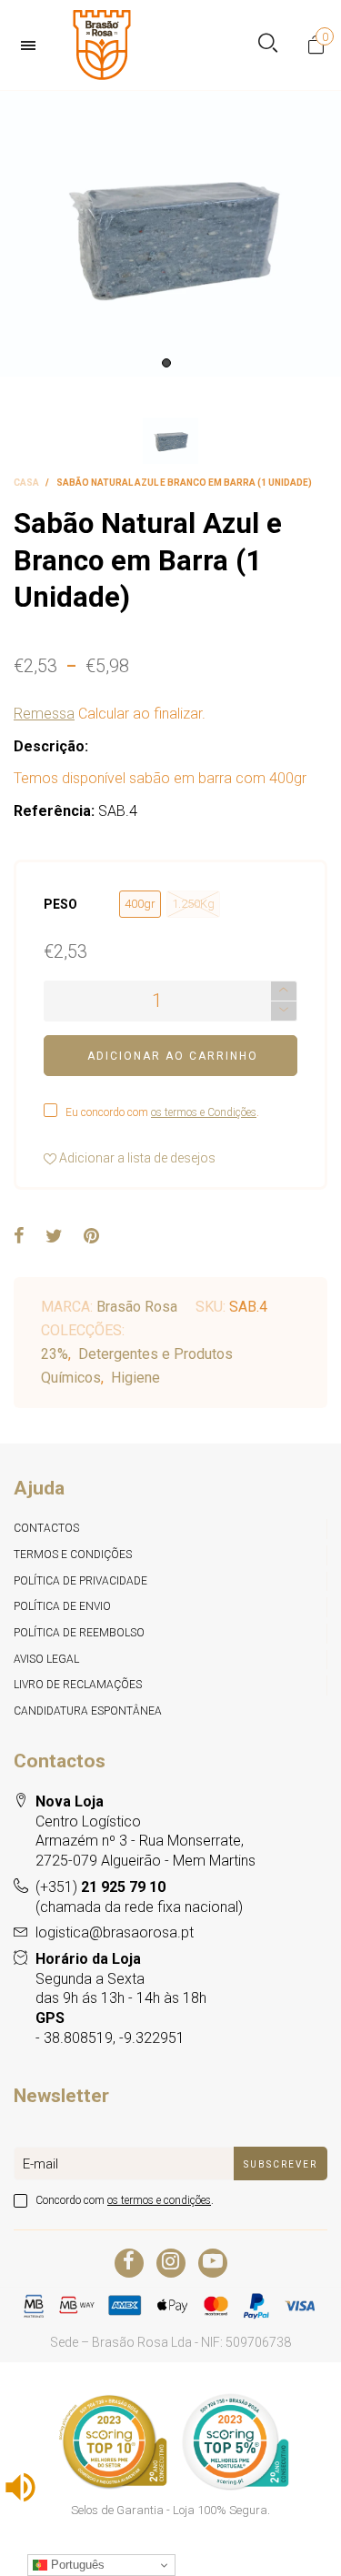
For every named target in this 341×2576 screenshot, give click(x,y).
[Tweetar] (54, 1237)
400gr (140, 904)
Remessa (44, 714)
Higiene (135, 1378)
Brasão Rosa (137, 1307)
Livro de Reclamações (78, 1685)
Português (76, 2565)
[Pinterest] (91, 1237)
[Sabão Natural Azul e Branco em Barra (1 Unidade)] (170, 234)
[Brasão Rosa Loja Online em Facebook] (129, 2263)
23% (55, 1354)
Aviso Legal (46, 1659)
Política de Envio (62, 1606)
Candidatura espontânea (88, 1711)
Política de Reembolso (79, 1633)
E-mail (40, 2164)
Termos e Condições (73, 1555)
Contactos (46, 1528)
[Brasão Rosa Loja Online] (102, 45)
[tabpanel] (170, 234)
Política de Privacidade (80, 1581)
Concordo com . (125, 2200)
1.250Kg (193, 904)
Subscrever (281, 2164)
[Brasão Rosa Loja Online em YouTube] (213, 2263)
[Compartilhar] (19, 1237)
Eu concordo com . (162, 1112)
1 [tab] (166, 363)
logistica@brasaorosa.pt (115, 1932)
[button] (284, 1011)
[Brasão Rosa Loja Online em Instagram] (171, 2263)
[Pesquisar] (268, 45)
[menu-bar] (33, 45)
